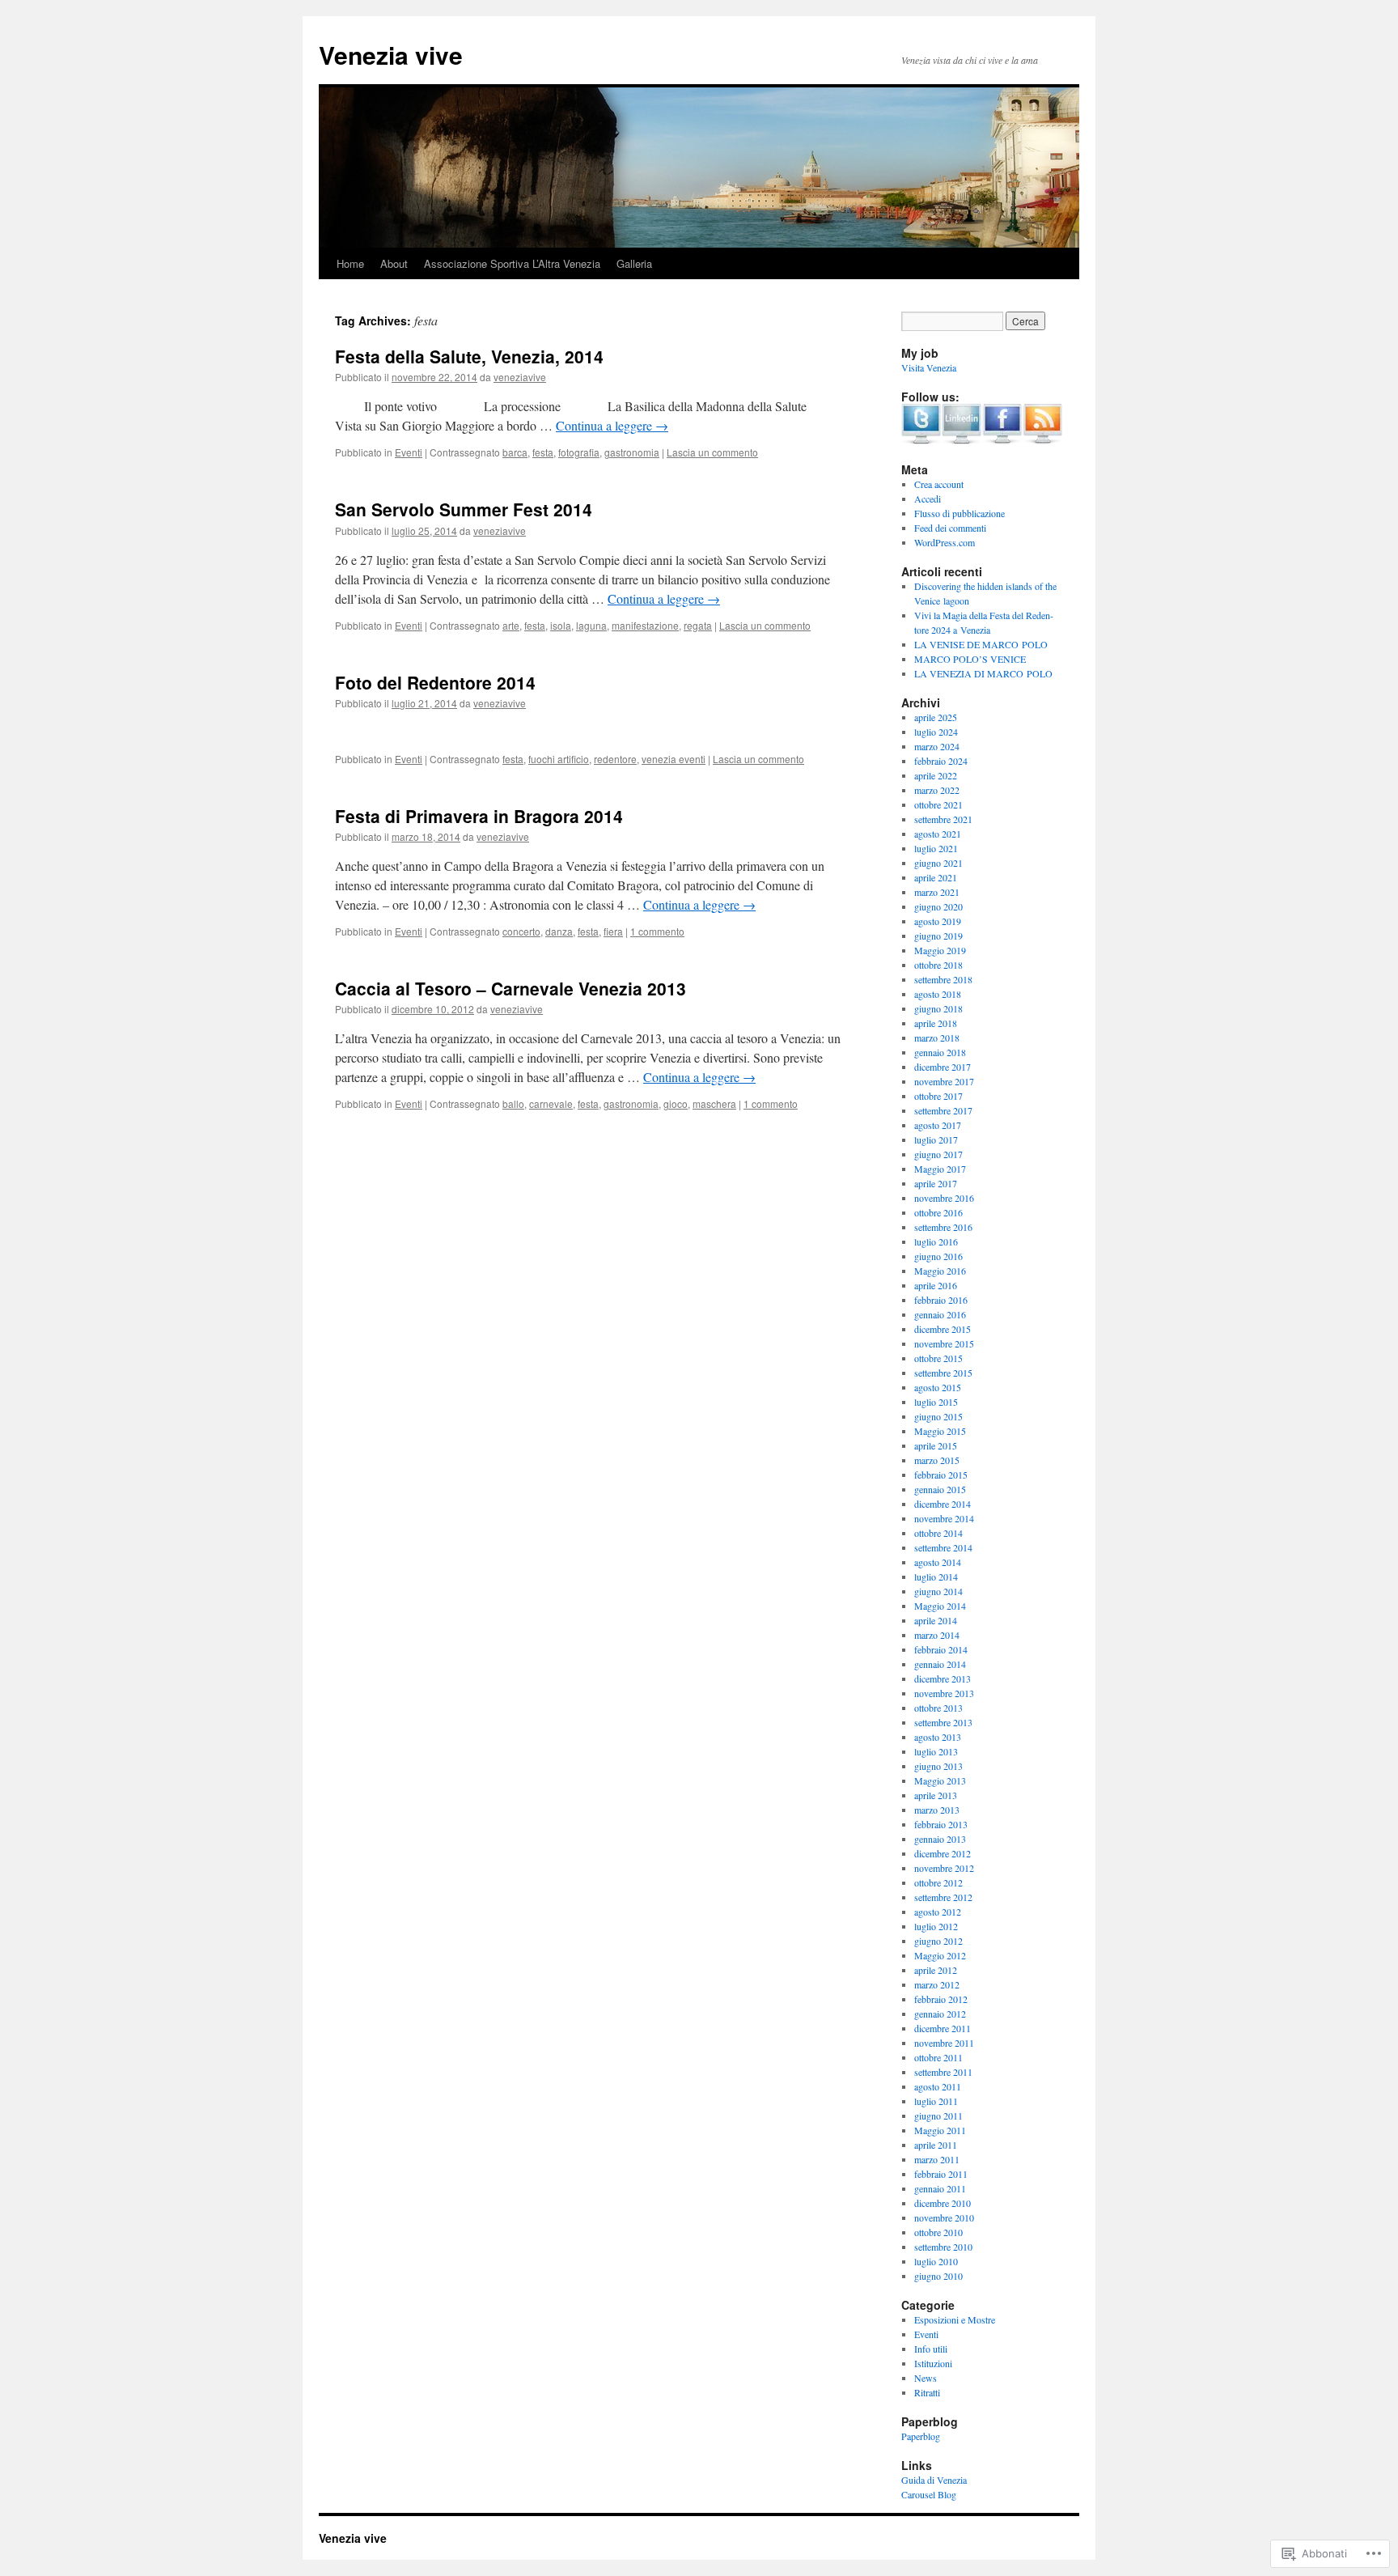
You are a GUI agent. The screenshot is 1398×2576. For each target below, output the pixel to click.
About (394, 263)
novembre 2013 (944, 1693)
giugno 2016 (938, 1256)
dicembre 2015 (943, 1329)
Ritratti (927, 2392)
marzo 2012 (937, 1984)
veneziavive (520, 377)
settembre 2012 (943, 1897)
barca (515, 452)
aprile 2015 (936, 1445)
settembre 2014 (943, 1547)
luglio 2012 (936, 1926)
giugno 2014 (938, 1591)
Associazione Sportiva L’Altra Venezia (512, 263)
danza (559, 931)
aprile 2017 (936, 1183)
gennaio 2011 (940, 2188)
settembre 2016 (943, 1227)
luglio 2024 (936, 732)
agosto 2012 (938, 1912)
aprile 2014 (936, 1620)
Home (350, 263)
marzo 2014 (937, 1635)
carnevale (551, 1103)
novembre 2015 (944, 1343)
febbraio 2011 (941, 2174)
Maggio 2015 (940, 1431)
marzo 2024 (937, 746)
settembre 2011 (943, 2072)
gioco (676, 1103)
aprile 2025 (936, 717)
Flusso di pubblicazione (960, 513)
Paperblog (921, 2436)
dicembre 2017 (943, 1067)
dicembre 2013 (943, 1678)
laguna (591, 625)
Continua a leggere (612, 425)
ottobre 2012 (938, 1882)
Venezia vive (391, 55)
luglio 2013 (936, 1751)
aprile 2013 (936, 1795)
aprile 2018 (936, 1023)
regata (698, 625)
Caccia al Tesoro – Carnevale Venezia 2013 (510, 988)
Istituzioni (933, 2363)
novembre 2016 (944, 1198)
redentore (615, 759)
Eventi (409, 452)
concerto (521, 931)
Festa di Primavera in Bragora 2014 (479, 816)
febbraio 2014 (941, 1649)
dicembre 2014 (943, 1504)
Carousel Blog (929, 2494)
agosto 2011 (938, 2086)
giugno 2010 (938, 2276)
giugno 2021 (938, 863)
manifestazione (645, 625)
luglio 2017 (936, 1139)
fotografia (579, 452)
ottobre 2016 (938, 1212)
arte (511, 625)
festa (543, 452)
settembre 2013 (943, 1722)
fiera (613, 931)
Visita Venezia (929, 367)
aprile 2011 (936, 2145)
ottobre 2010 (938, 2232)
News (926, 2378)
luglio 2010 (936, 2261)
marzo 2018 (937, 1038)
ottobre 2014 (938, 1533)
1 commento (657, 931)
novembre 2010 (944, 2217)
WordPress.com (945, 542)
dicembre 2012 (943, 1853)
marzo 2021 (937, 892)
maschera (714, 1103)
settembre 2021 (943, 819)
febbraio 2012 (941, 1999)
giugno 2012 (938, 1941)
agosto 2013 (938, 1737)
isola (561, 625)
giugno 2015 (938, 1416)
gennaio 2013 (940, 1839)
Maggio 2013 (940, 1780)
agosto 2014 (938, 1562)
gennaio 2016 (940, 1314)
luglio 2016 (936, 1241)
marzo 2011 (937, 2159)
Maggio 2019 (940, 950)
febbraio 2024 (941, 761)
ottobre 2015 (938, 1358)
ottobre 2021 (938, 804)
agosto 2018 (938, 994)
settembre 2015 (943, 1373)
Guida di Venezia (934, 2480)
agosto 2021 (938, 834)
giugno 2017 (938, 1154)
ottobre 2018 (938, 965)
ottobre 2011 (938, 2057)
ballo (513, 1103)
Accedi (928, 499)
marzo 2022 (937, 790)
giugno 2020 (938, 906)
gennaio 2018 (940, 1052)
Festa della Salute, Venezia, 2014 (469, 356)
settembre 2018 (943, 979)
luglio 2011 (936, 2101)
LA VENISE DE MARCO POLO (981, 644)
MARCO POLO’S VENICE (970, 659)
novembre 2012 (944, 1868)
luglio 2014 (936, 1577)
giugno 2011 (938, 2116)
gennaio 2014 (940, 1664)
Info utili (931, 2349)
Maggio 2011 (940, 2130)
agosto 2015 (938, 1387)
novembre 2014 (944, 1518)
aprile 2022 (936, 775)
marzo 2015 (937, 1460)
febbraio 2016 (941, 1300)
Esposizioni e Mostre (955, 2319)
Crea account (939, 484)
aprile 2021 (936, 877)
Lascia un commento (712, 452)
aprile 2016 (936, 1285)
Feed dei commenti (950, 528)
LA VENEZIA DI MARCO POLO (983, 673)
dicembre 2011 (943, 2028)
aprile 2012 (936, 1970)
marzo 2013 (937, 1810)
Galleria (634, 263)
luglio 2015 (936, 1402)
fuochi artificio (559, 759)
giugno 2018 (938, 1008)
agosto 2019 (938, 921)
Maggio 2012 (940, 1955)
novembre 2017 (944, 1081)
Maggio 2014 (940, 1606)
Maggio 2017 (940, 1169)
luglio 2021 (936, 848)
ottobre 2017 (938, 1096)
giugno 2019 (938, 936)
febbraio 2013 (941, 1824)
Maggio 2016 (940, 1271)
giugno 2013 (938, 1766)
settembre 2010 (943, 2247)
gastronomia (632, 452)
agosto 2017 (938, 1125)
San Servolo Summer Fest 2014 (464, 509)
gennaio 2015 (940, 1489)
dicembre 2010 (943, 2203)
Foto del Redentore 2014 (435, 682)
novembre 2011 (944, 2043)
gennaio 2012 (940, 2014)
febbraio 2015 (941, 1475)
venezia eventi (674, 759)
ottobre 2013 (938, 1708)
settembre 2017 (943, 1110)
